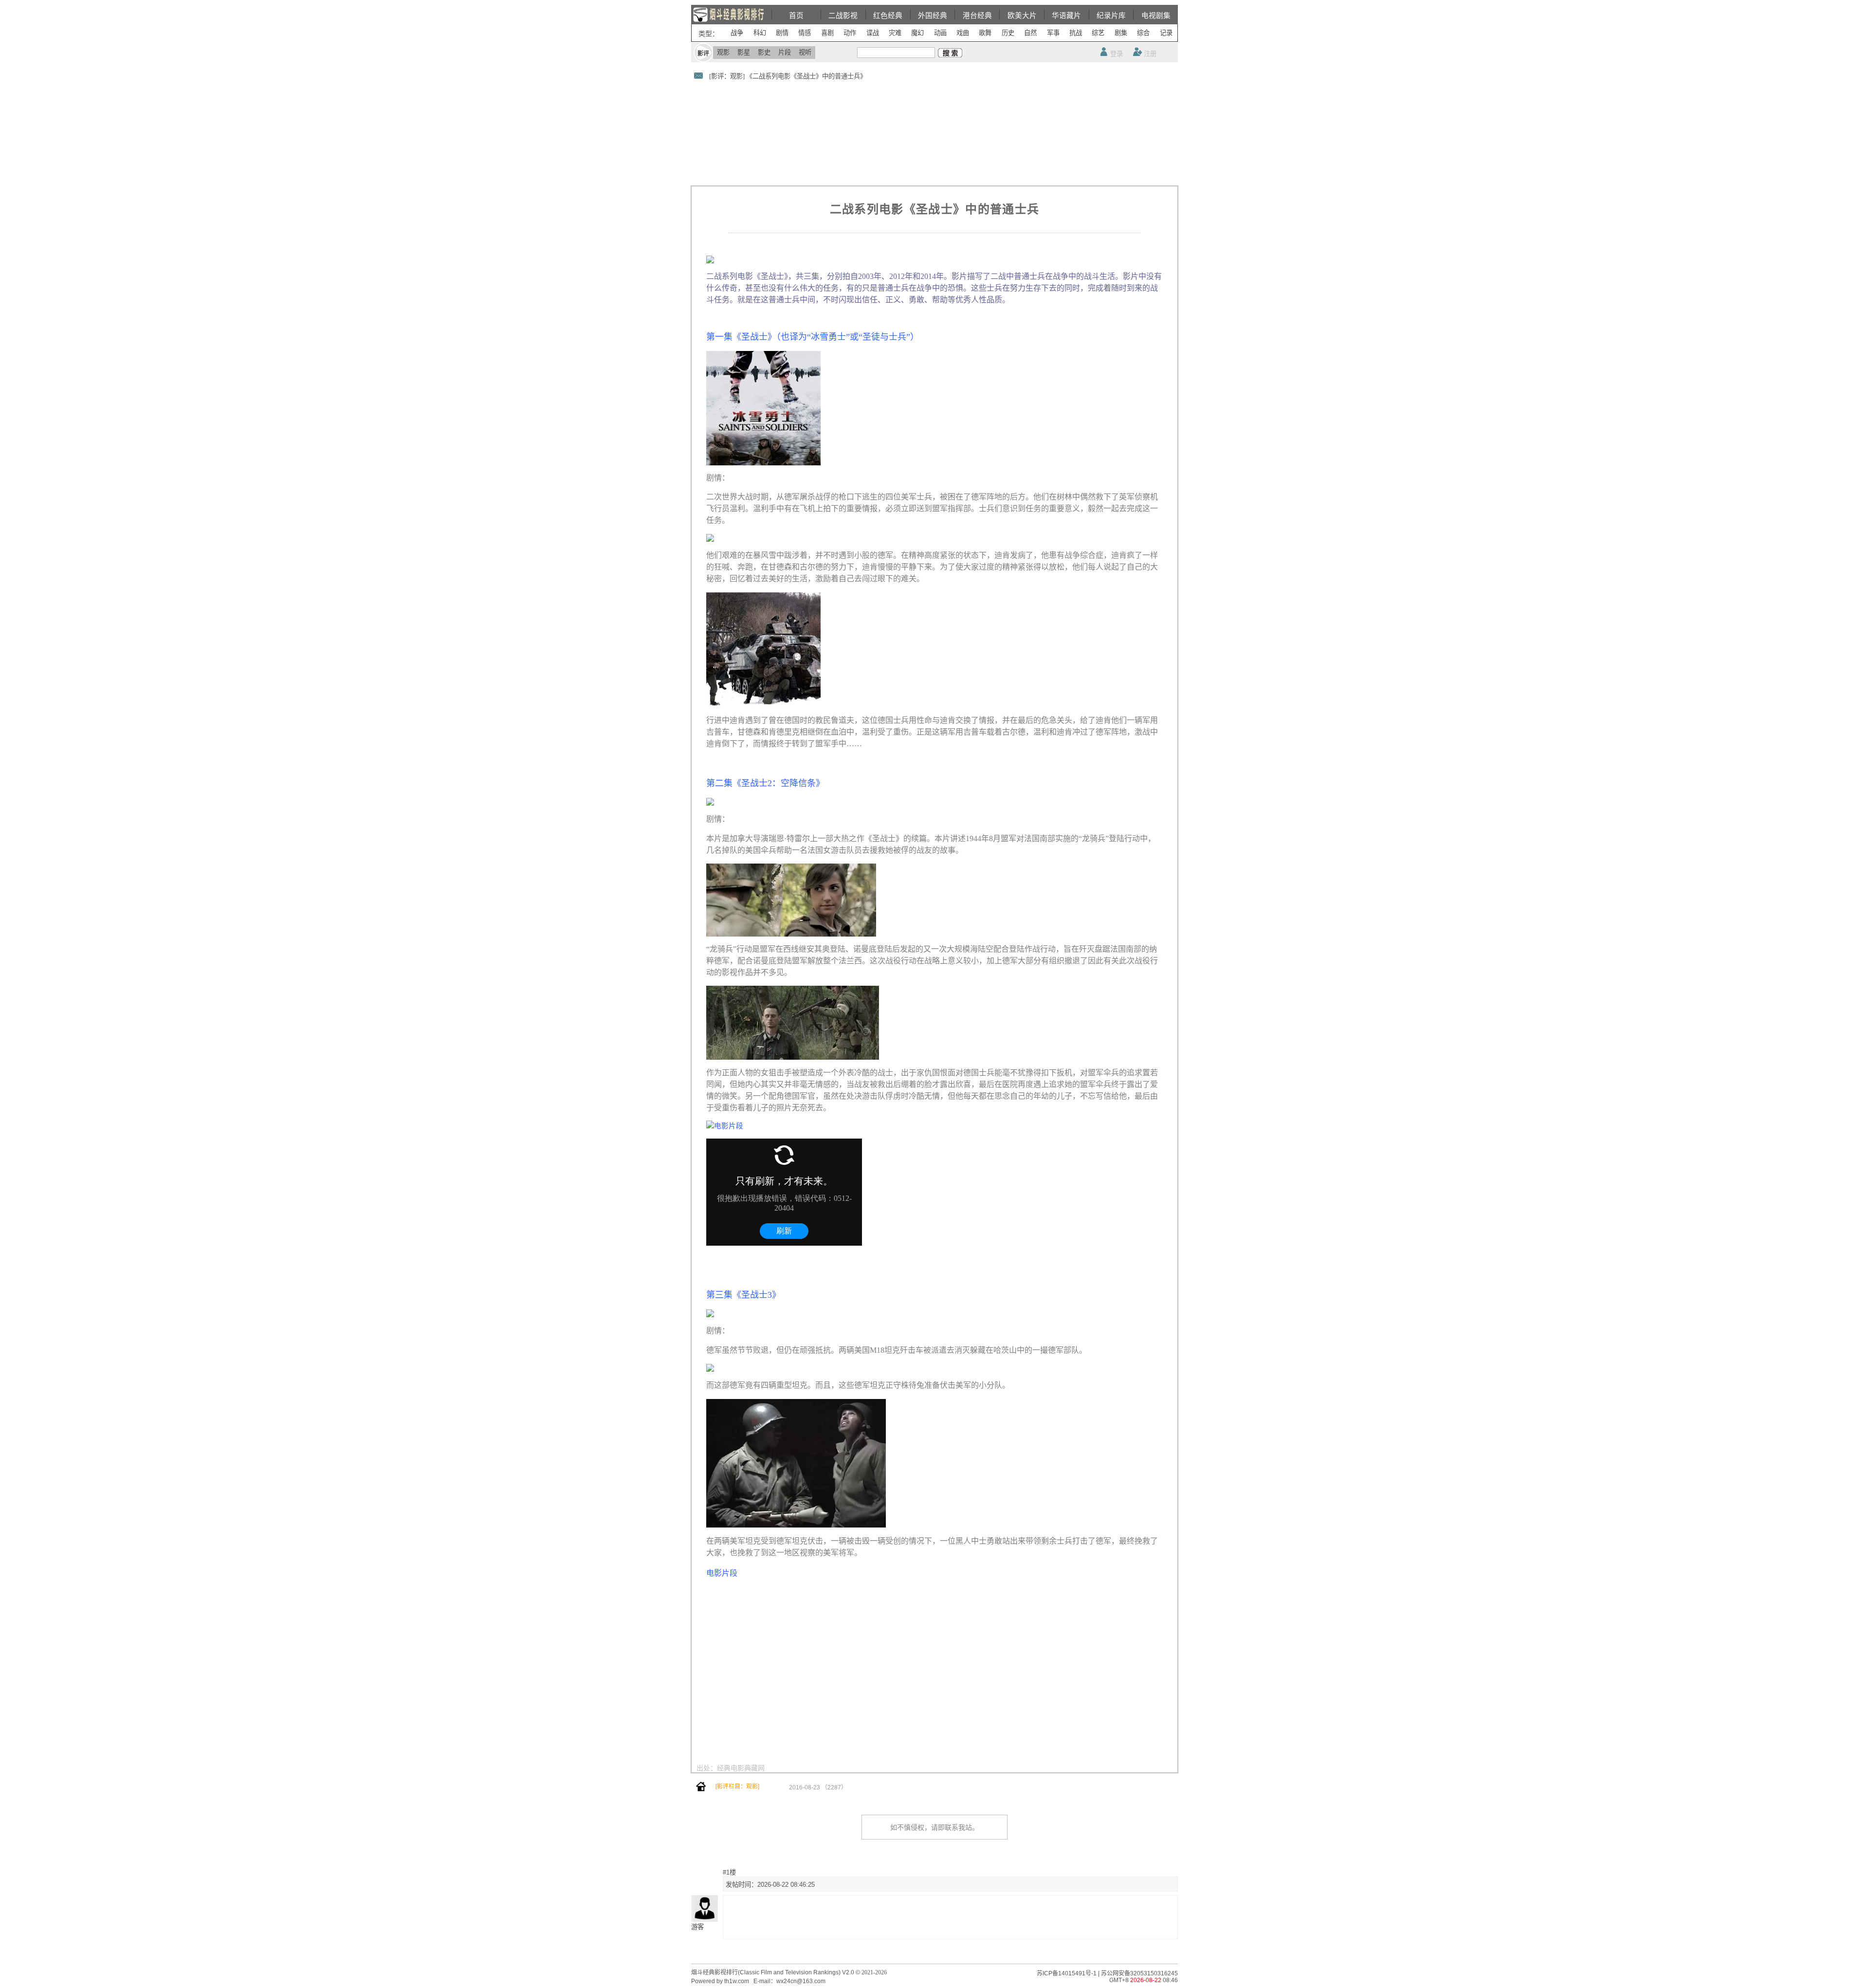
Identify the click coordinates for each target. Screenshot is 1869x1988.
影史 (764, 52)
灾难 (895, 33)
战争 (737, 33)
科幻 (760, 33)
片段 (785, 52)
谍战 (873, 33)
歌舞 (985, 33)
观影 (723, 52)
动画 (940, 33)
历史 (1008, 33)
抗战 (1076, 33)
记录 (1166, 33)
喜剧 (827, 33)
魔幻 (917, 33)
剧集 (1121, 33)
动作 (850, 33)
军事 (1053, 33)
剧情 (782, 33)
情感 (805, 33)
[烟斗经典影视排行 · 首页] (701, 1789)
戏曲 (963, 33)
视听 (805, 52)
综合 (1143, 33)
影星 (744, 52)
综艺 (1098, 33)
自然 (1030, 33)
